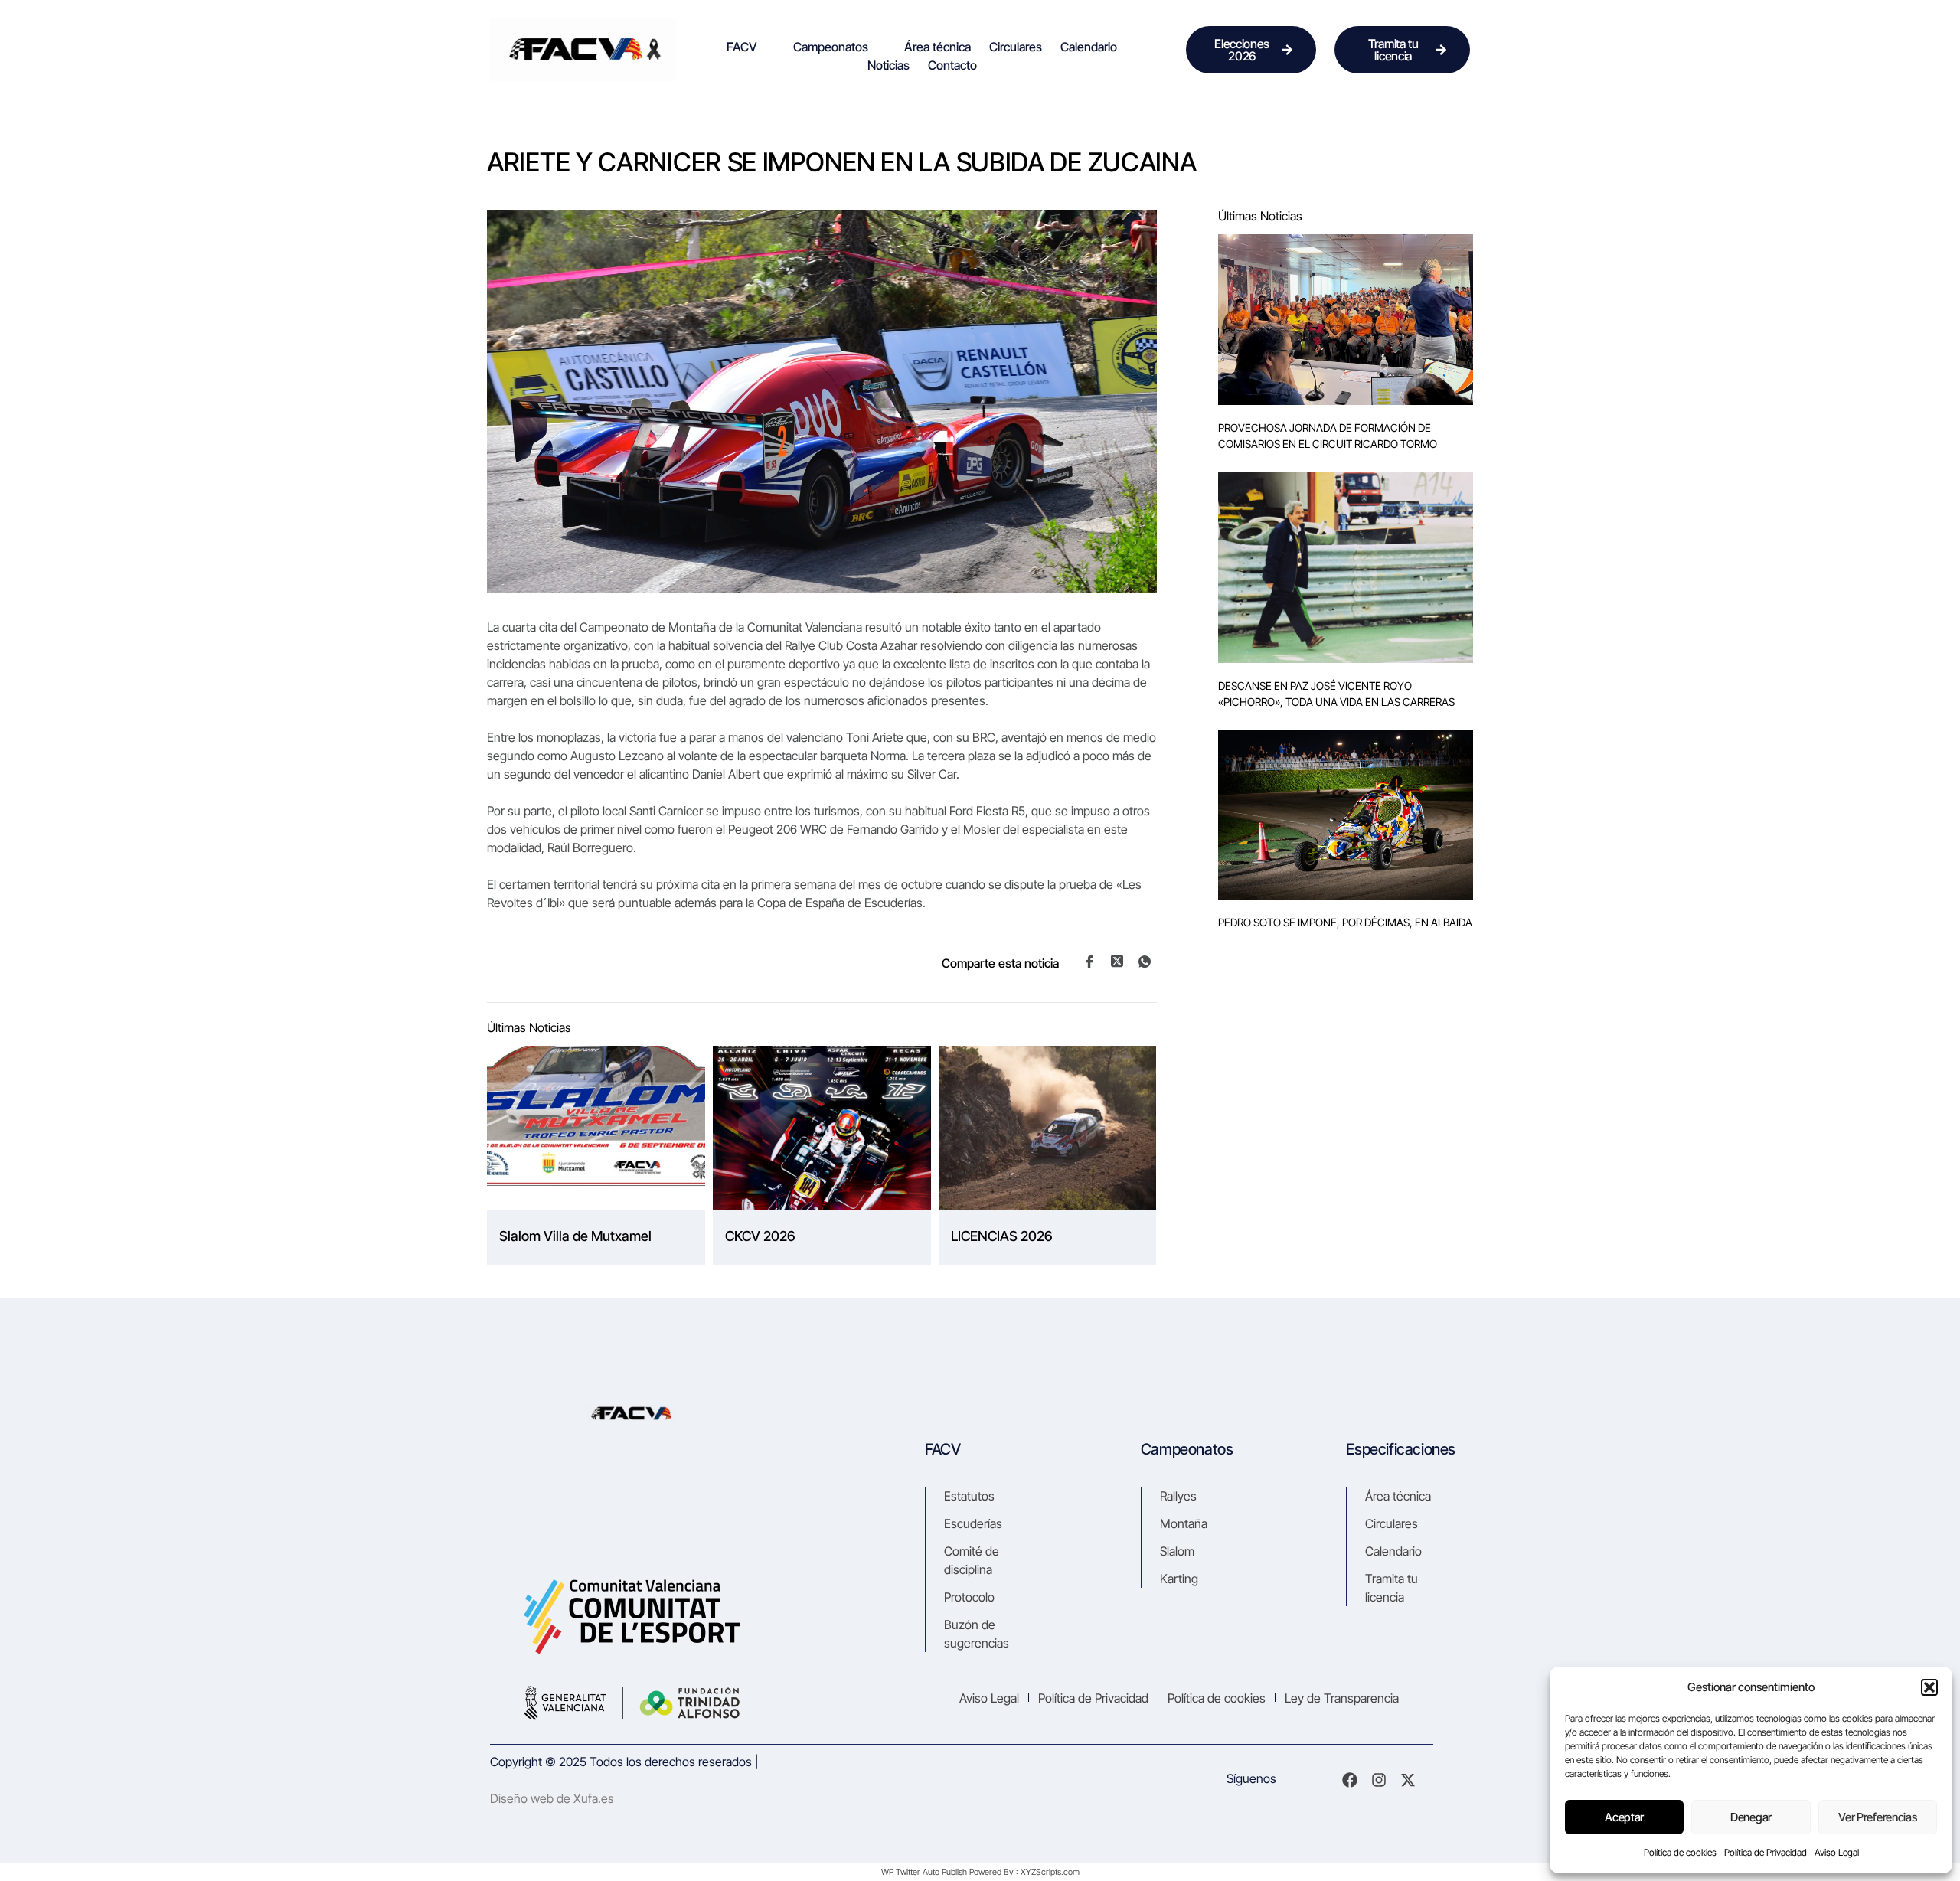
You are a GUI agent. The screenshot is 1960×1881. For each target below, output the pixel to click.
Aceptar (1624, 1817)
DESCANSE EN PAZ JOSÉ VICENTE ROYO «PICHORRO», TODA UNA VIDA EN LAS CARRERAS (1336, 694)
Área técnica (938, 47)
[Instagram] (1379, 1780)
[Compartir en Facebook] (1089, 962)
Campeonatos (831, 47)
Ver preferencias (1877, 1817)
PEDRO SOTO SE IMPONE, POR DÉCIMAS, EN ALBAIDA (1345, 922)
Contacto (952, 65)
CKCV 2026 (760, 1236)
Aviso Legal (1837, 1852)
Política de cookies (1680, 1852)
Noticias (889, 65)
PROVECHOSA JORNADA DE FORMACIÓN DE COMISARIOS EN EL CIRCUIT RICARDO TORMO (1328, 436)
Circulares (1016, 47)
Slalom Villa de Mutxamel (575, 1236)
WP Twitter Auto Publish (924, 1872)
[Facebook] (1350, 1780)
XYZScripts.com (1050, 1872)
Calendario (1089, 47)
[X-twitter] (1408, 1780)
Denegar (1751, 1817)
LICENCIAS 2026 (1002, 1236)
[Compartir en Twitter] (1117, 961)
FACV (742, 47)
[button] (1929, 1687)
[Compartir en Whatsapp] (1145, 962)
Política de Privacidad (1766, 1852)
